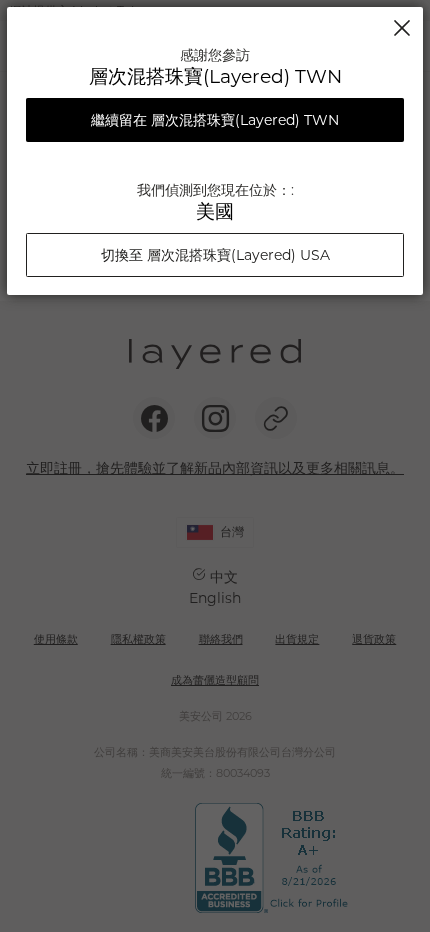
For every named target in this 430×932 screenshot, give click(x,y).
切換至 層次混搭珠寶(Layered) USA (215, 255)
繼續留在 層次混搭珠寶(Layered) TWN (215, 120)
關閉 (402, 28)
